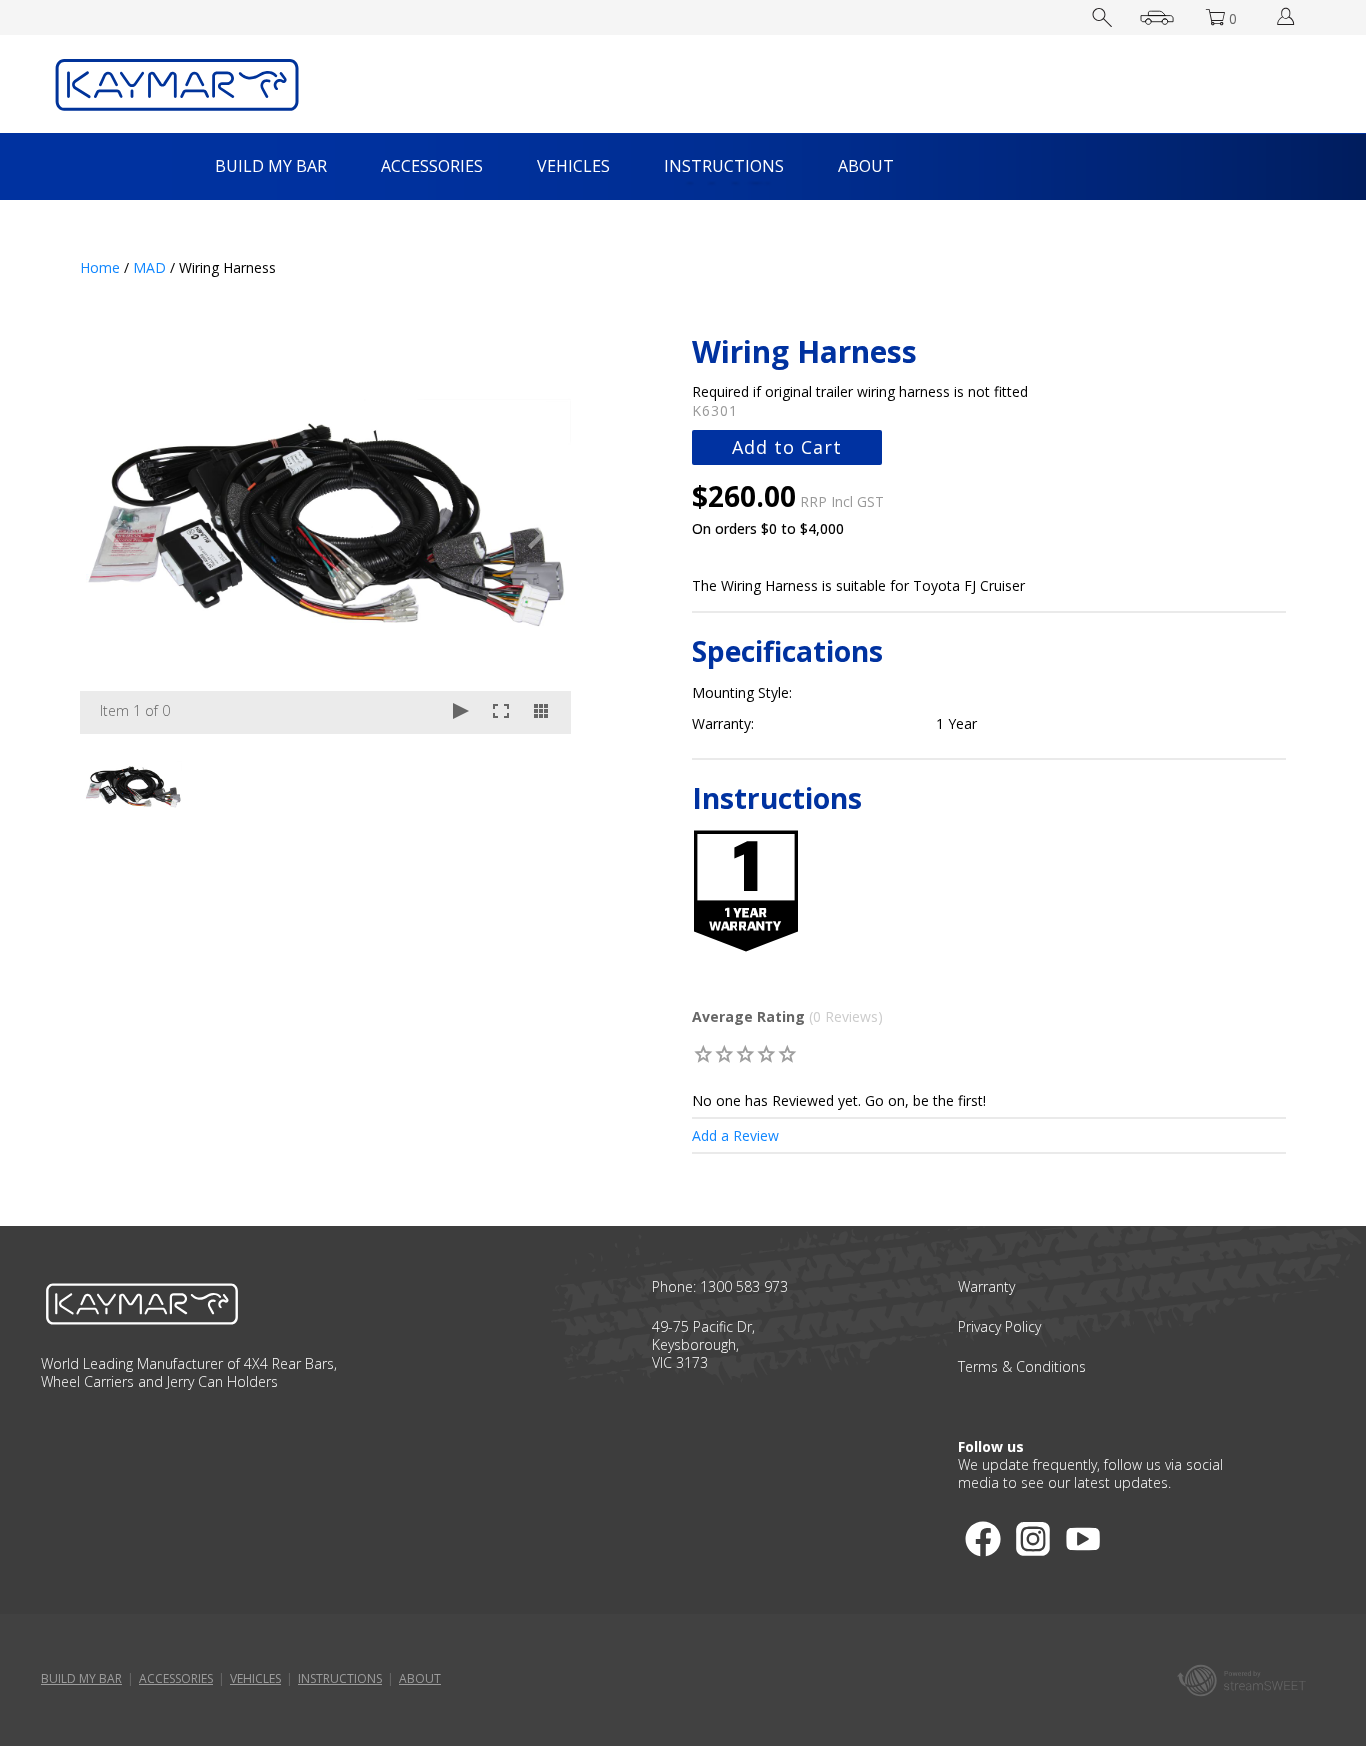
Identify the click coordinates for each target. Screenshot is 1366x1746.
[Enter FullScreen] (501, 712)
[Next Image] (537, 534)
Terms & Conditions (1022, 1366)
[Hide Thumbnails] (541, 712)
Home (100, 267)
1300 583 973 (744, 1286)
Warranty (986, 1286)
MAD (149, 267)
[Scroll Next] (537, 784)
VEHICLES (573, 166)
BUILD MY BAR (271, 166)
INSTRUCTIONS (724, 166)
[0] (704, 1053)
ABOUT (866, 166)
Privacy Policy (999, 1326)
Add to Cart (787, 447)
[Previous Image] (114, 534)
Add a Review (735, 1135)
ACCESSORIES (432, 166)
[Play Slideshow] (461, 712)
